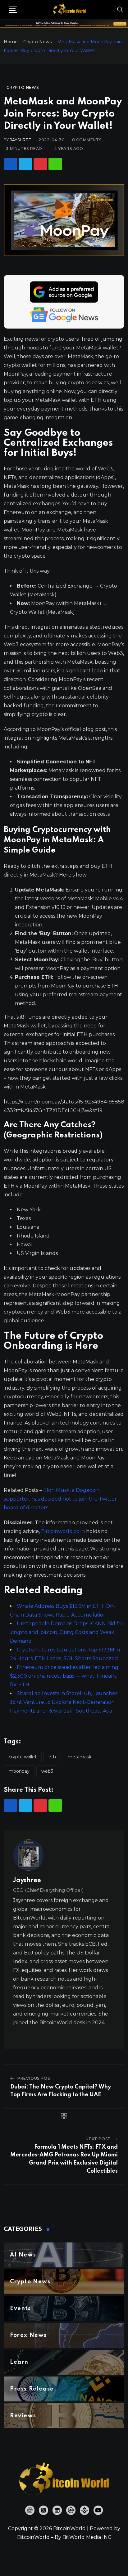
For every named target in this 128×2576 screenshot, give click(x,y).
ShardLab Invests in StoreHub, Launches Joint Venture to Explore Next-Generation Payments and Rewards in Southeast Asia (64, 1702)
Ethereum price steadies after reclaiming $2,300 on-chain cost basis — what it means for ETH (64, 1676)
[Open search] (120, 9)
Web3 (47, 1771)
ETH (52, 1757)
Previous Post (35, 2078)
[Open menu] (13, 10)
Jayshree (21, 140)
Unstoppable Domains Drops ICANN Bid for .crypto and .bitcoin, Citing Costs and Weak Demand (67, 1632)
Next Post (98, 2139)
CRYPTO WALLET (23, 1757)
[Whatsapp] (55, 164)
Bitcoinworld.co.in (64, 1531)
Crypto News (37, 42)
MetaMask (80, 1757)
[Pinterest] (40, 164)
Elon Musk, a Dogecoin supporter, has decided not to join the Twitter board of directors (60, 1499)
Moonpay (19, 1771)
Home (11, 42)
